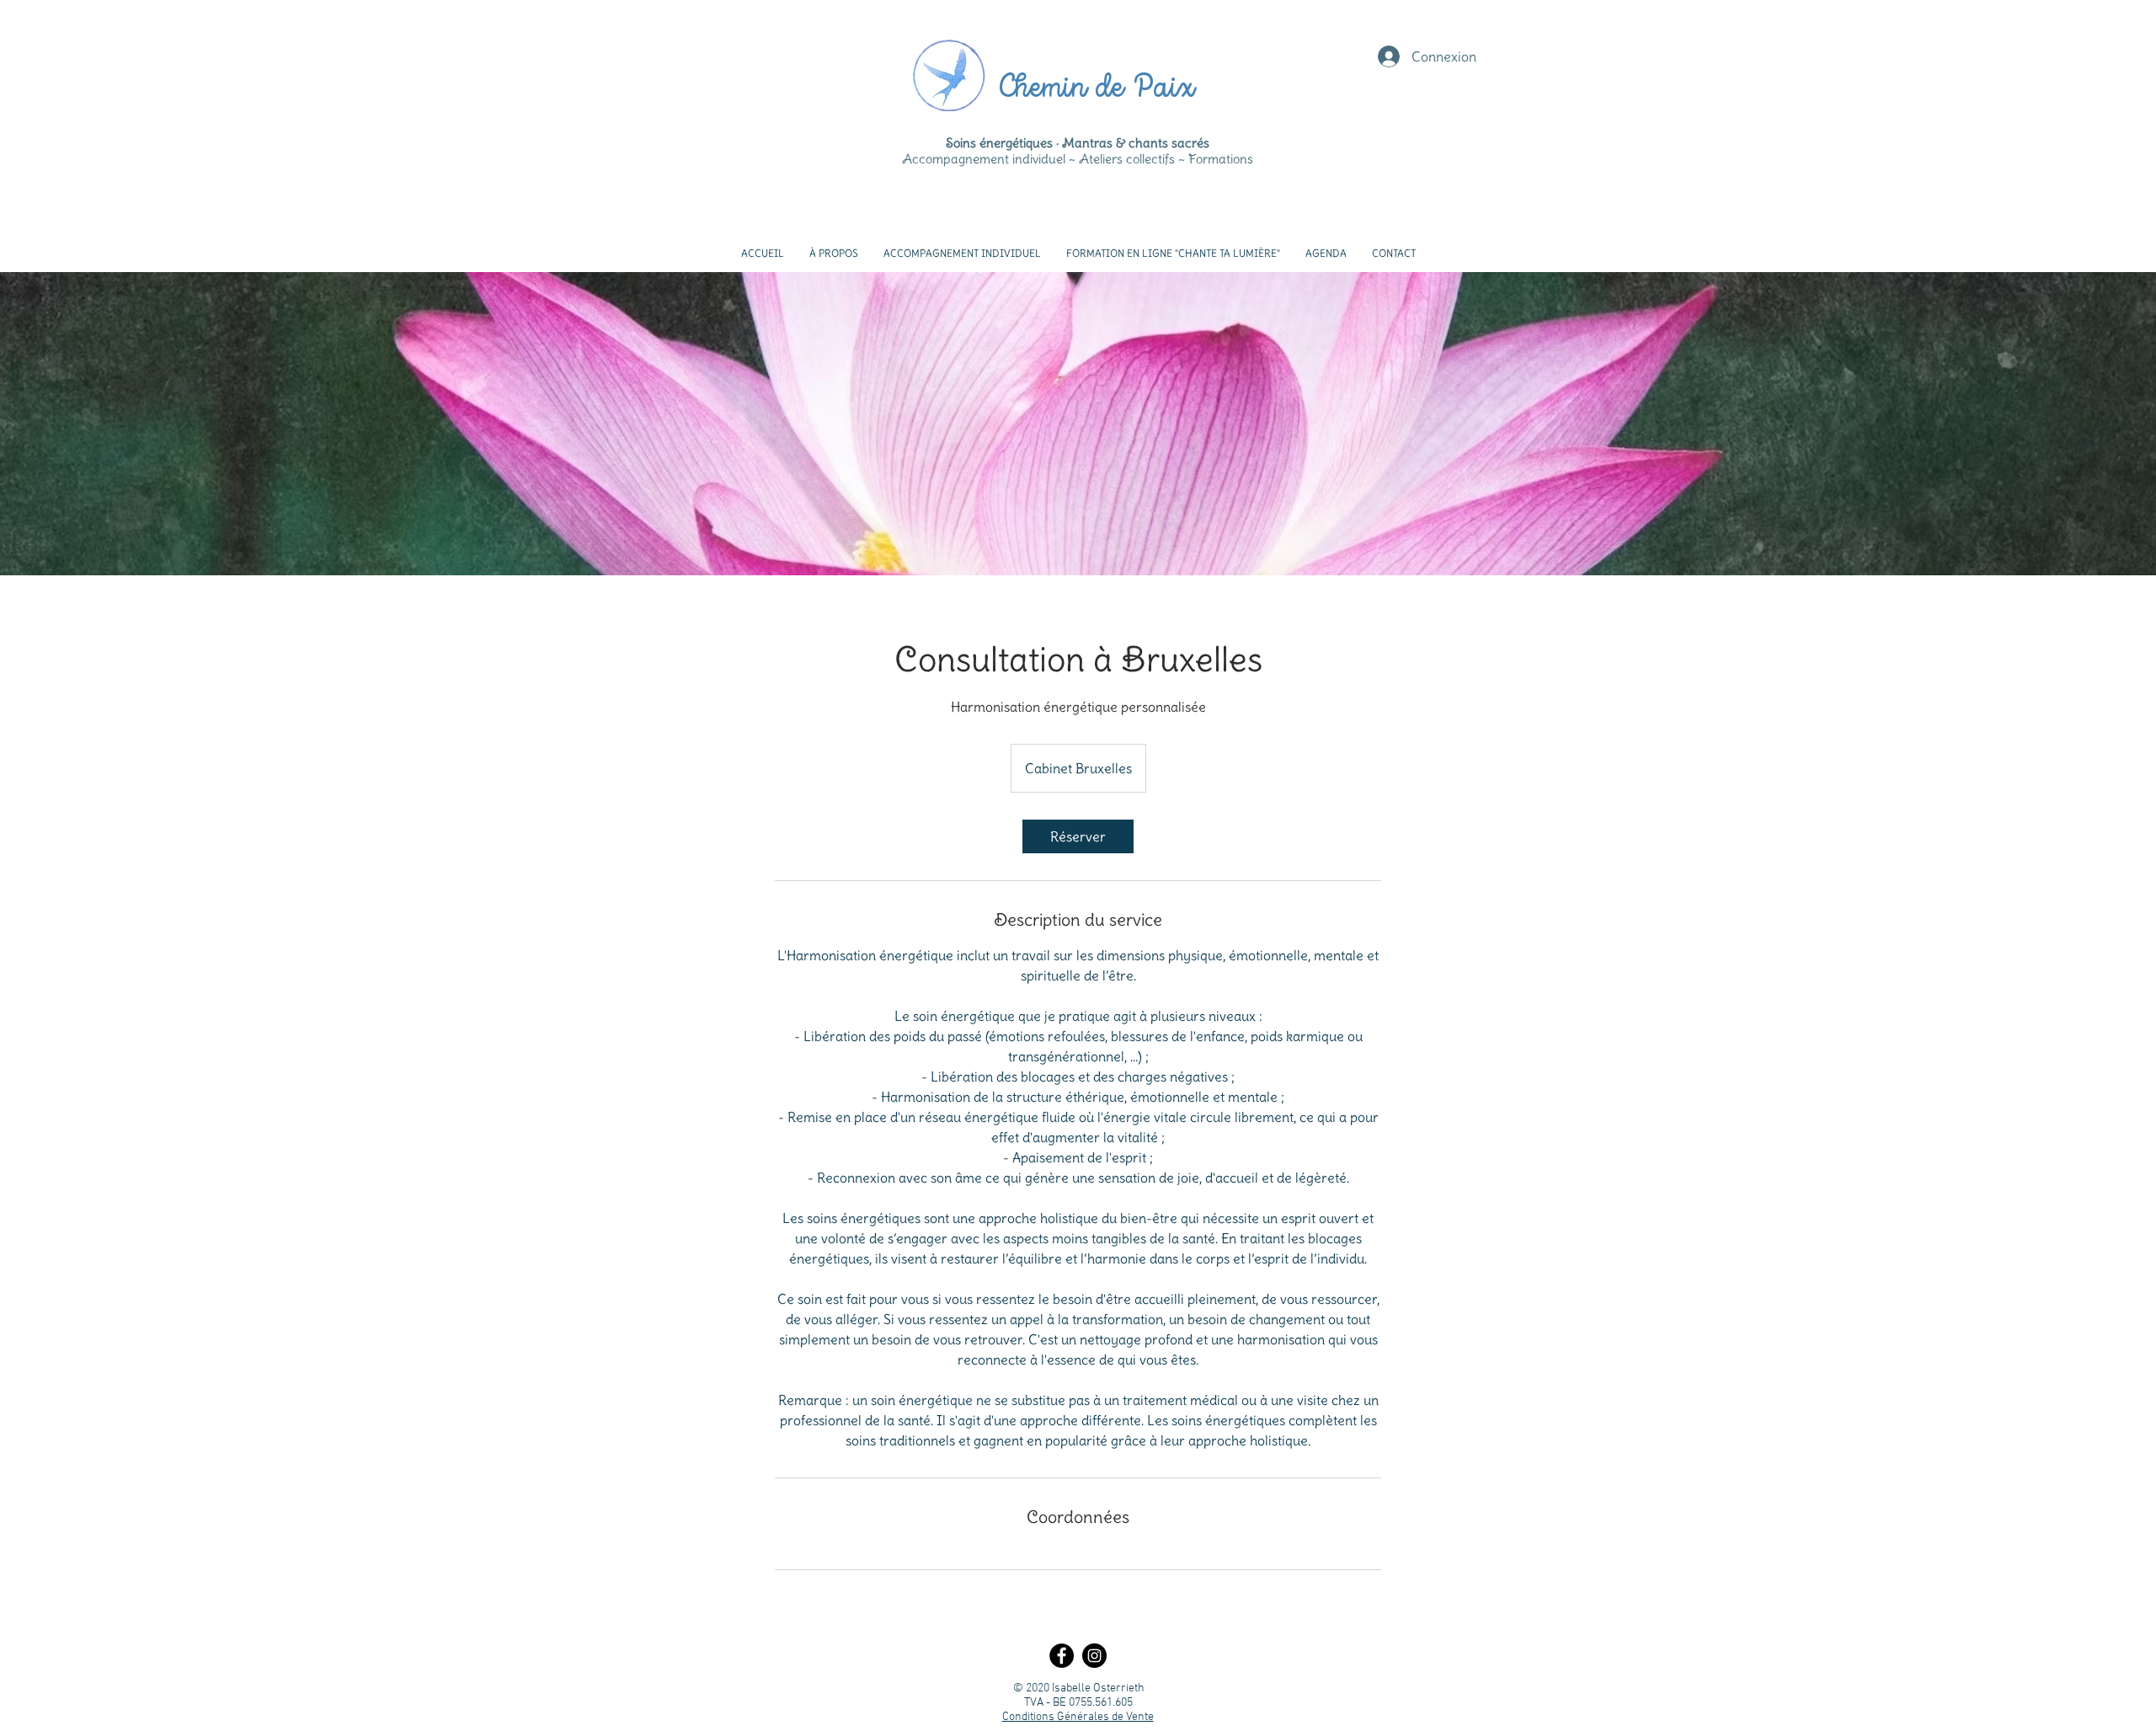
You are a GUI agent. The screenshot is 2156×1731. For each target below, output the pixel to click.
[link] (1078, 836)
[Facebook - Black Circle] (1062, 1656)
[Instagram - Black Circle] (1094, 1656)
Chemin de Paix (1095, 89)
